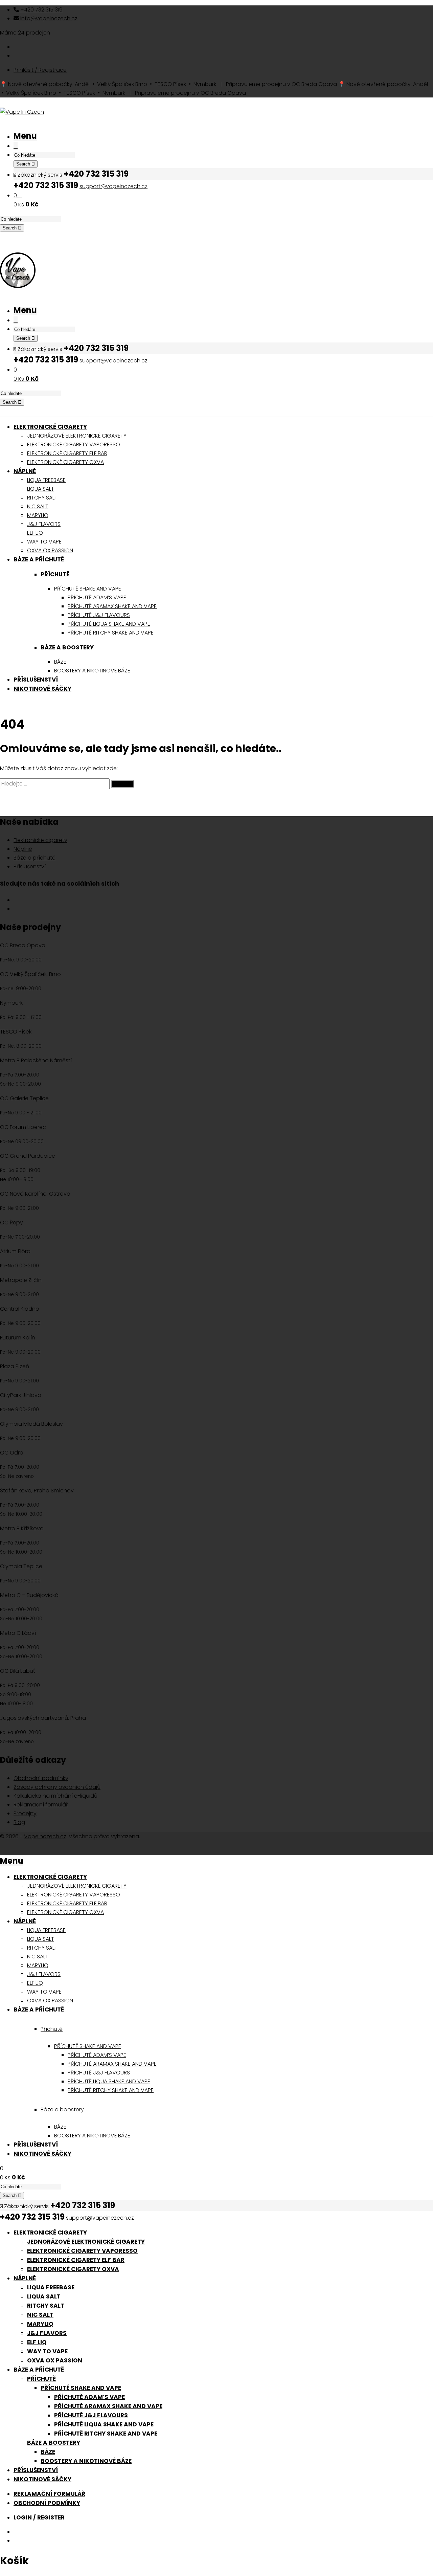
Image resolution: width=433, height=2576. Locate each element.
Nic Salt (40, 2315)
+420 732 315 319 (41, 10)
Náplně (23, 849)
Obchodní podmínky (41, 1778)
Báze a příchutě (35, 858)
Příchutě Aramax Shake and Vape (108, 2406)
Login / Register (39, 2517)
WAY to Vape (47, 2351)
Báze (48, 2452)
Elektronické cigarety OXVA (73, 2269)
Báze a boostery (67, 647)
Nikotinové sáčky (42, 2479)
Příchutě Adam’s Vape (89, 2397)
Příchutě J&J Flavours (91, 2415)
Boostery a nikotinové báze (86, 2461)
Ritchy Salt (46, 2306)
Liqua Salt (44, 2296)
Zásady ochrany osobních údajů (57, 1787)
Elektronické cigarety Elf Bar (76, 2260)
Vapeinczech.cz (45, 1836)
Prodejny (25, 1813)
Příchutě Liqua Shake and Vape (104, 2424)
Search (24, 164)
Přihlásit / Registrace (40, 70)
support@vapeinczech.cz (113, 186)
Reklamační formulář (41, 1805)
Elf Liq (37, 2342)
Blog (19, 1822)
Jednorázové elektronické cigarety (86, 2242)
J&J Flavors (47, 2333)
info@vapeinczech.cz (48, 18)
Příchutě (55, 574)
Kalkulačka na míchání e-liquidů (55, 1796)
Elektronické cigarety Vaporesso (82, 2251)
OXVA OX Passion (55, 2360)
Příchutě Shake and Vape (81, 2388)
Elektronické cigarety (40, 840)
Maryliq (40, 2324)
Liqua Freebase (51, 2287)
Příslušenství (30, 867)
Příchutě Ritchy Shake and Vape (106, 2434)
